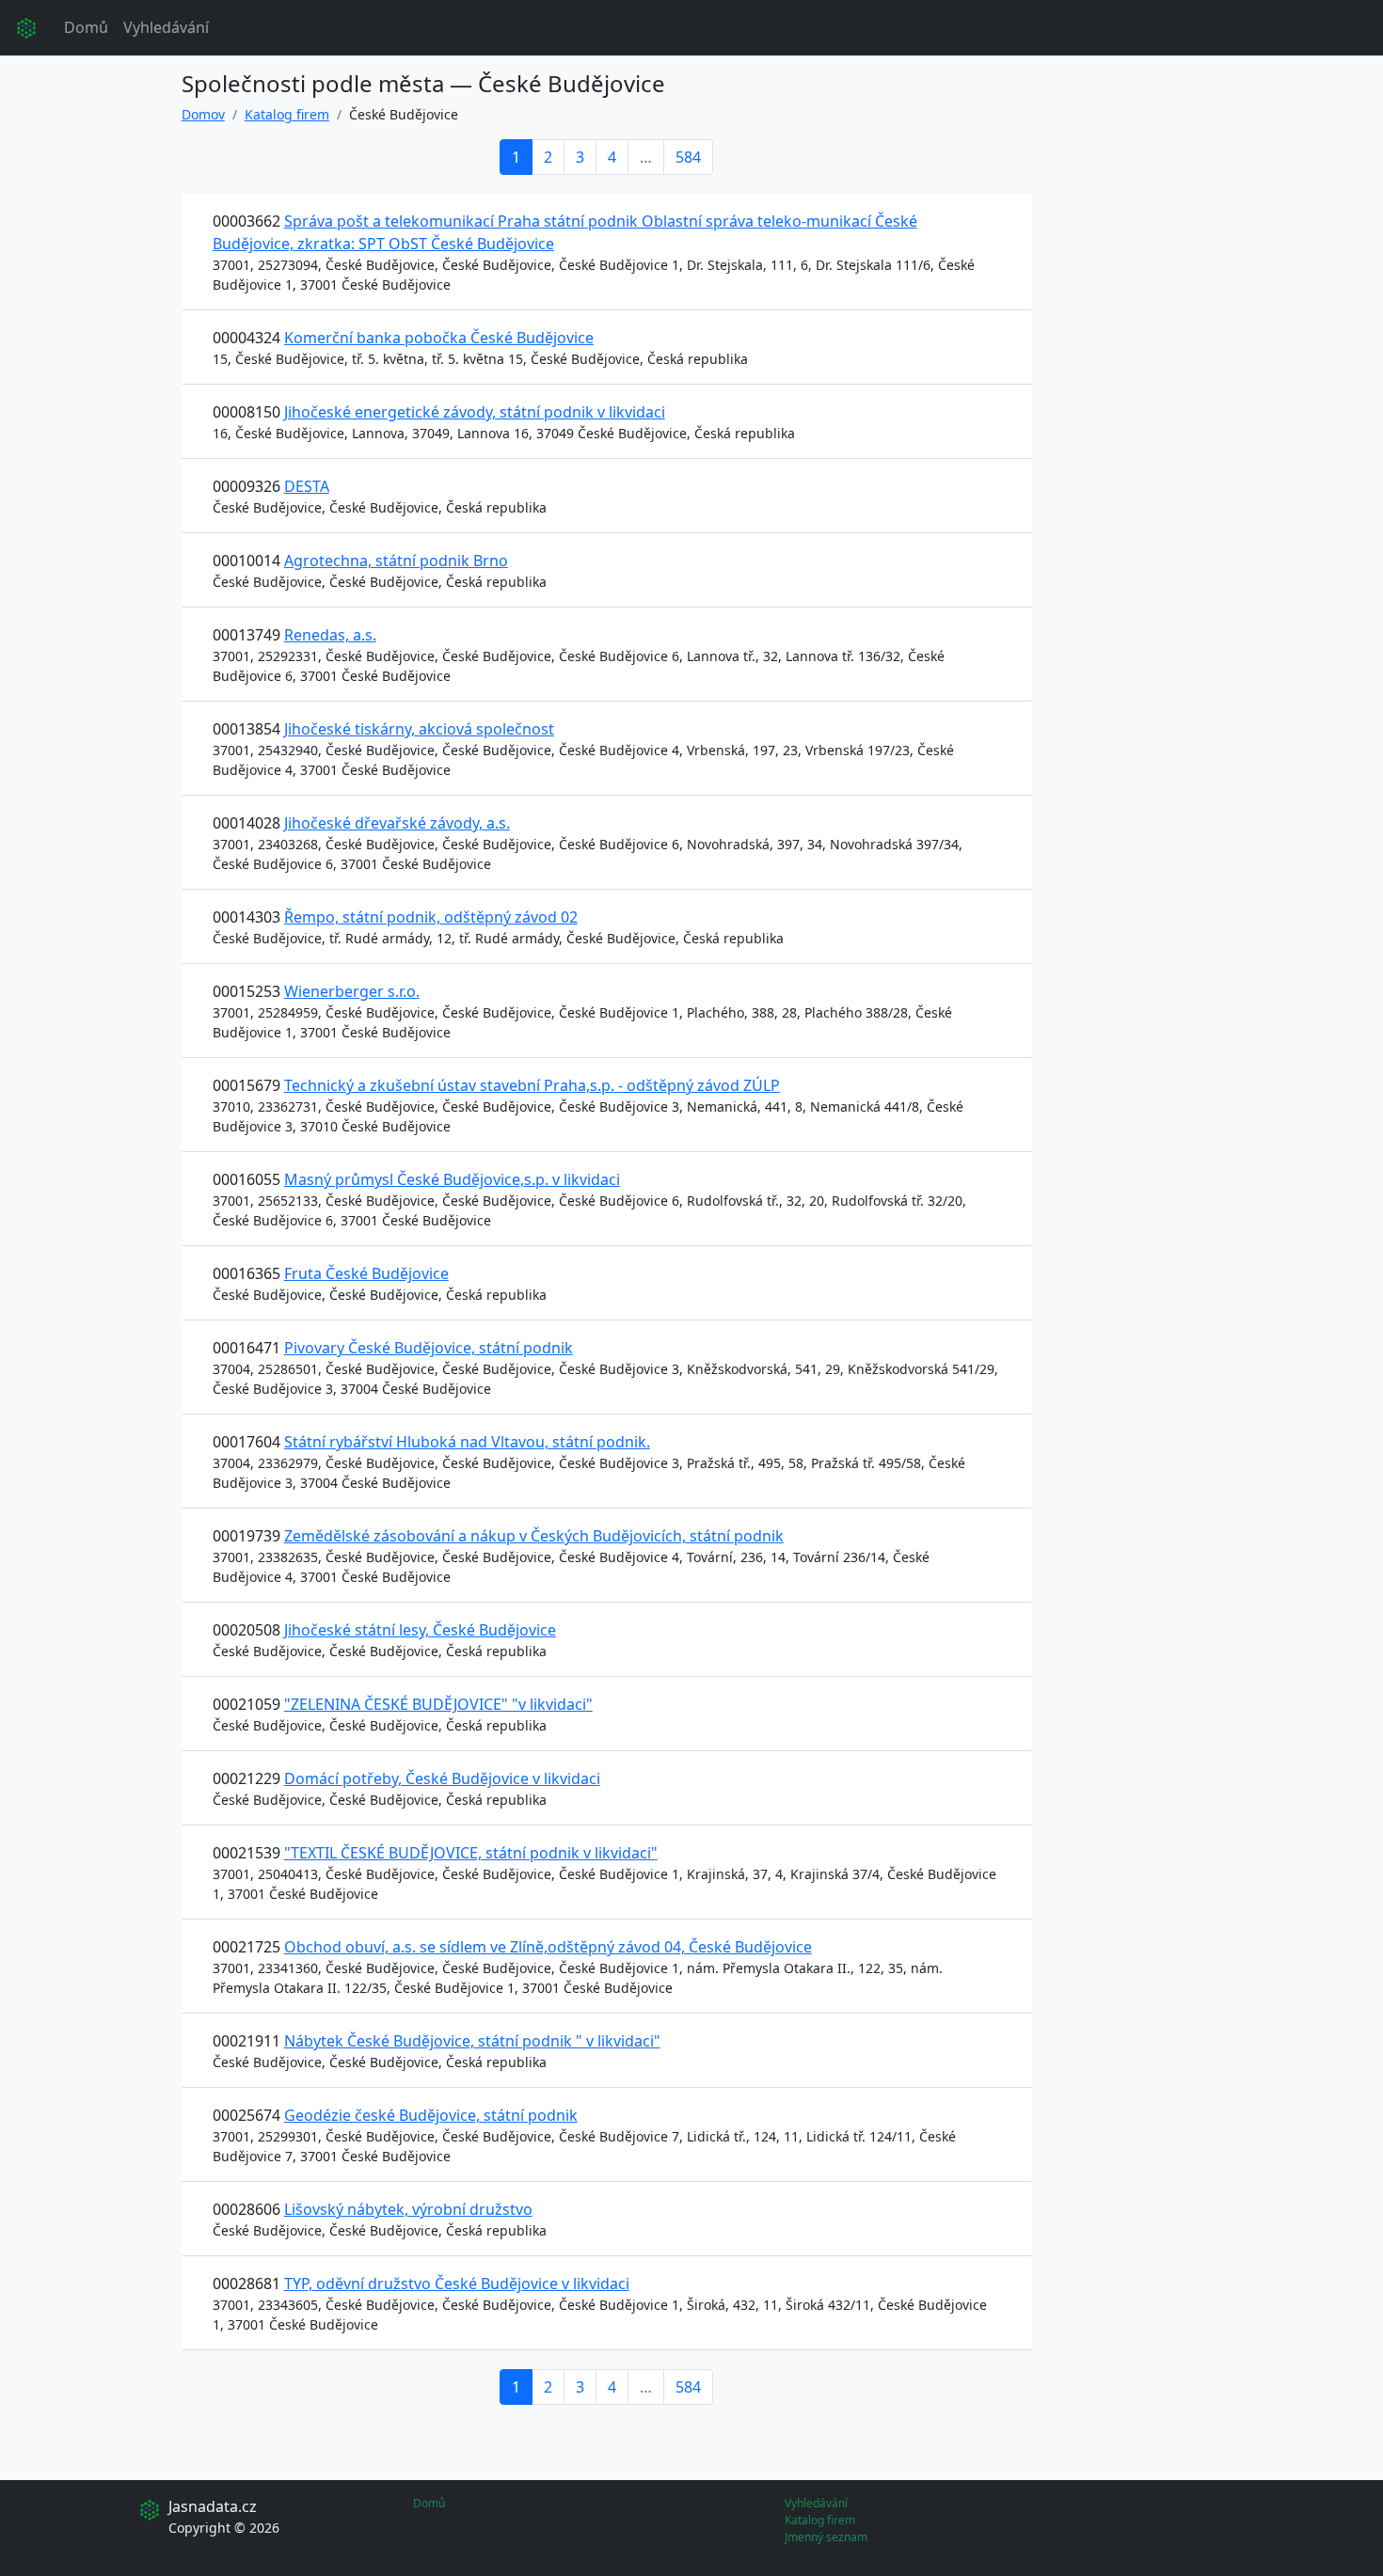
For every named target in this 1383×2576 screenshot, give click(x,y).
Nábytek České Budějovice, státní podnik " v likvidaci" (472, 2041)
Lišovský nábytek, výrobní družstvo (408, 2209)
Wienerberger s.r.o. (352, 991)
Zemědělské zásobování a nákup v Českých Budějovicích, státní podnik (534, 1536)
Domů (86, 27)
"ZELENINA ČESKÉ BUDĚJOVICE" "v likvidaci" (438, 1704)
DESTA (307, 486)
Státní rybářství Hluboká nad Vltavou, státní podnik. (467, 1442)
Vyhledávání (166, 27)
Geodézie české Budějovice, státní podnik (431, 2115)
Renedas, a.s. (330, 635)
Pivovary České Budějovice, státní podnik (429, 1348)
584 (688, 157)
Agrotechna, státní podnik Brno (396, 561)
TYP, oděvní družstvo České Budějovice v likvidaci (457, 2284)
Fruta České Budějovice (366, 1273)
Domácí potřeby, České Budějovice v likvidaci (442, 1778)
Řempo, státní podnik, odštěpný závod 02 (431, 917)
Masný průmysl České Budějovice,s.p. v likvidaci (452, 1179)
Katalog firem (287, 114)
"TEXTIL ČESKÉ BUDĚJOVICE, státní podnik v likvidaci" (471, 1853)
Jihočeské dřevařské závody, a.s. (397, 823)
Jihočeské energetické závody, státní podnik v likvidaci (475, 412)
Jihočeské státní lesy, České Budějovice (420, 1630)
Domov (203, 114)
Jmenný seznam (826, 2537)
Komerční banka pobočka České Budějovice (439, 338)
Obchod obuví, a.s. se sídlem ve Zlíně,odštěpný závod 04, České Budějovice (548, 1947)
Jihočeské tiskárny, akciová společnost (419, 729)
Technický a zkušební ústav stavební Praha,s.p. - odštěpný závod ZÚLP (532, 1085)
